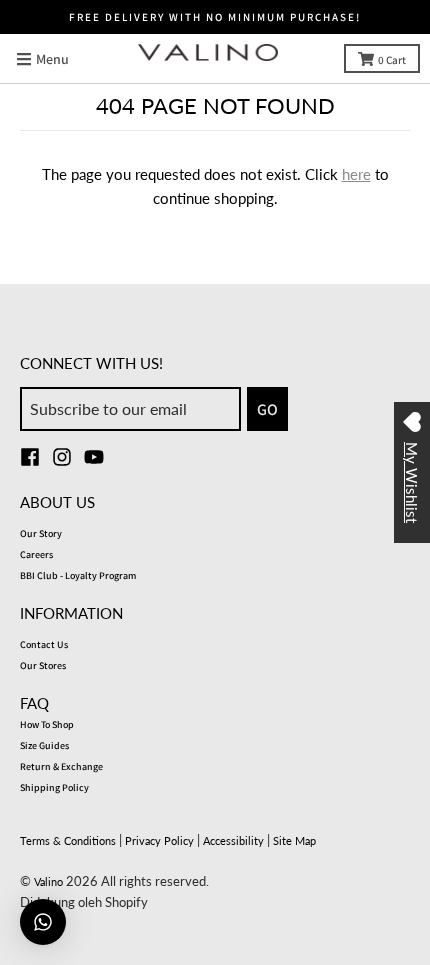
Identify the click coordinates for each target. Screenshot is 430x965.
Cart (392, 60)
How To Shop (47, 724)
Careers (36, 554)
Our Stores (43, 665)
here (356, 174)
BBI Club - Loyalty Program (78, 575)
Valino (48, 881)
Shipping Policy (54, 787)
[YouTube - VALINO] (94, 457)
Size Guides (44, 745)
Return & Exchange (61, 766)
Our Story (41, 533)
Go (267, 409)
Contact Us (44, 644)
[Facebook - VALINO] (30, 457)
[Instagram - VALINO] (62, 457)
